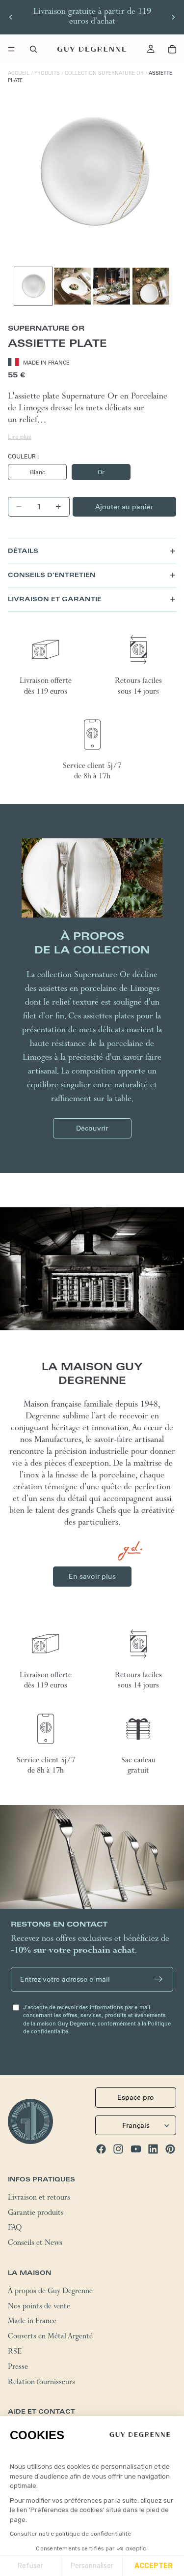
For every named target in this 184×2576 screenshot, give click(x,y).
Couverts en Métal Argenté (50, 2337)
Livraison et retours (39, 2198)
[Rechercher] (33, 49)
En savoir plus (92, 1576)
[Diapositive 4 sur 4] (151, 286)
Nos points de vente (39, 2307)
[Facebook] (101, 2149)
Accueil (19, 73)
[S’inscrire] (158, 1979)
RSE (15, 2353)
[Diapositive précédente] (11, 17)
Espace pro (136, 2097)
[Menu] (11, 49)
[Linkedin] (153, 2149)
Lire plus (20, 437)
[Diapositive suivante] (173, 17)
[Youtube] (136, 2149)
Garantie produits (36, 2213)
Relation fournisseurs (41, 2383)
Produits (47, 73)
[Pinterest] (170, 2149)
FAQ (15, 2229)
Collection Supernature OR (104, 73)
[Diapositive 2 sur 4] (72, 286)
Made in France (32, 2322)
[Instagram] (118, 2149)
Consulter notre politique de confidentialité (70, 2534)
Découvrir (92, 1128)
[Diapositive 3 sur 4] (112, 286)
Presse (18, 2367)
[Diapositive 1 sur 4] (33, 286)
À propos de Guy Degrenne (50, 2292)
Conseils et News (35, 2244)
